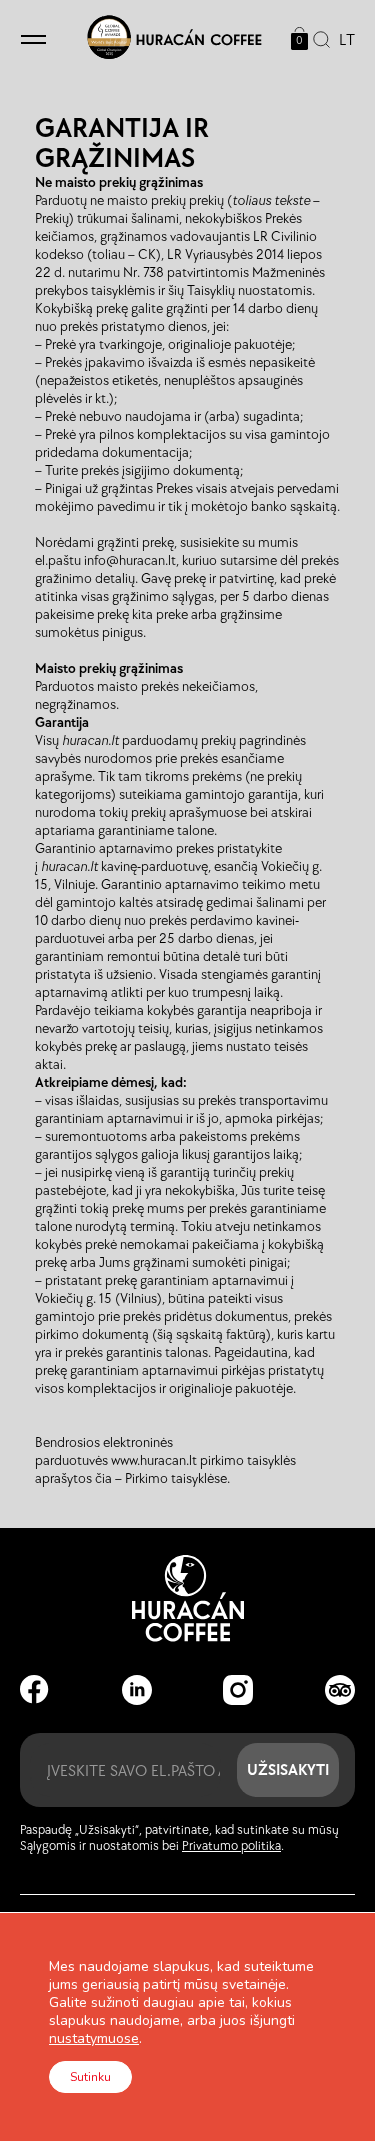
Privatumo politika (231, 1846)
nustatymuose (94, 2039)
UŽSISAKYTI (288, 1769)
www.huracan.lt (154, 1460)
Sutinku (90, 2077)
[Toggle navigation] (33, 40)
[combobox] (342, 40)
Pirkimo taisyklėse (176, 1478)
